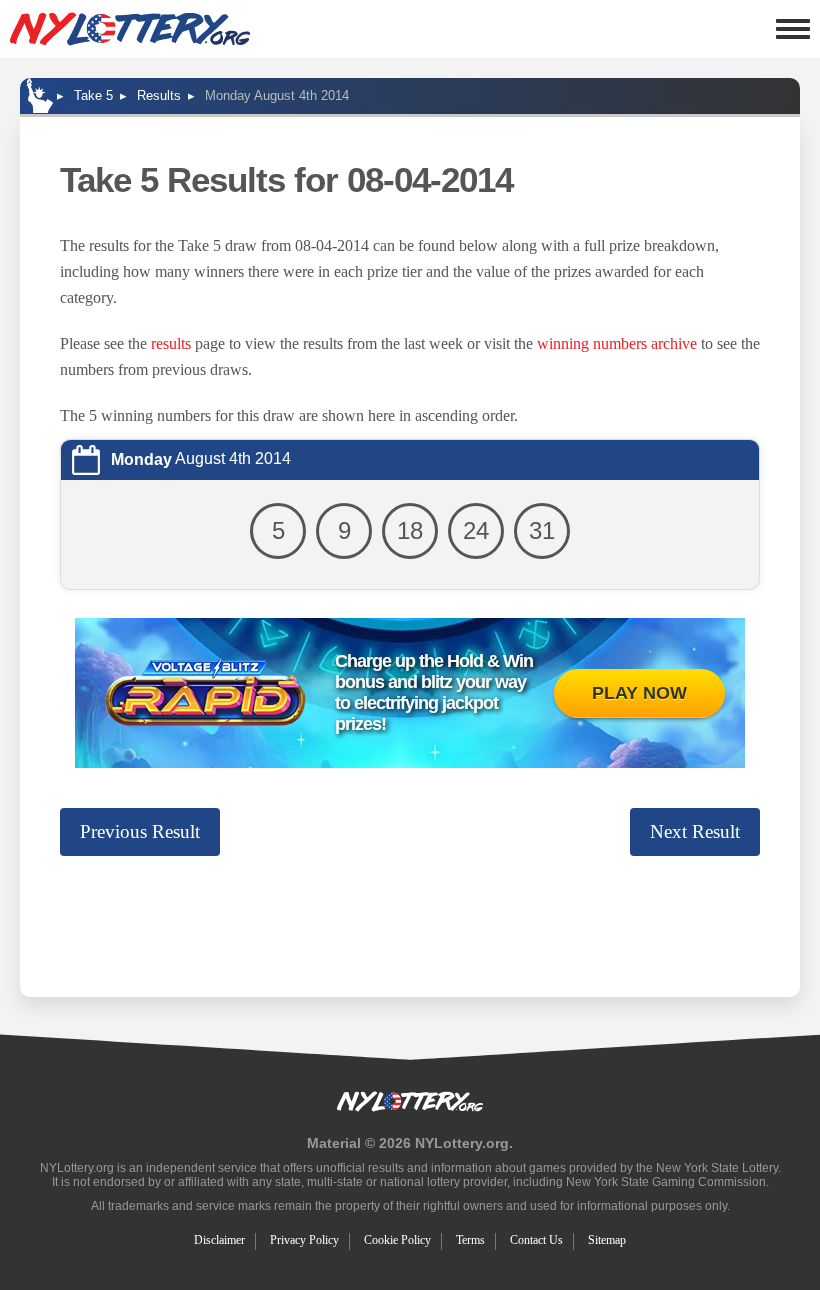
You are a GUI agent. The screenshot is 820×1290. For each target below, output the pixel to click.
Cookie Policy (397, 1240)
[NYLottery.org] (130, 29)
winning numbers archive (617, 343)
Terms (470, 1240)
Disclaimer (219, 1240)
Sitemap (607, 1240)
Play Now (639, 693)
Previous (140, 831)
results (171, 343)
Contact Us (536, 1240)
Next (695, 831)
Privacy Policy (304, 1240)
